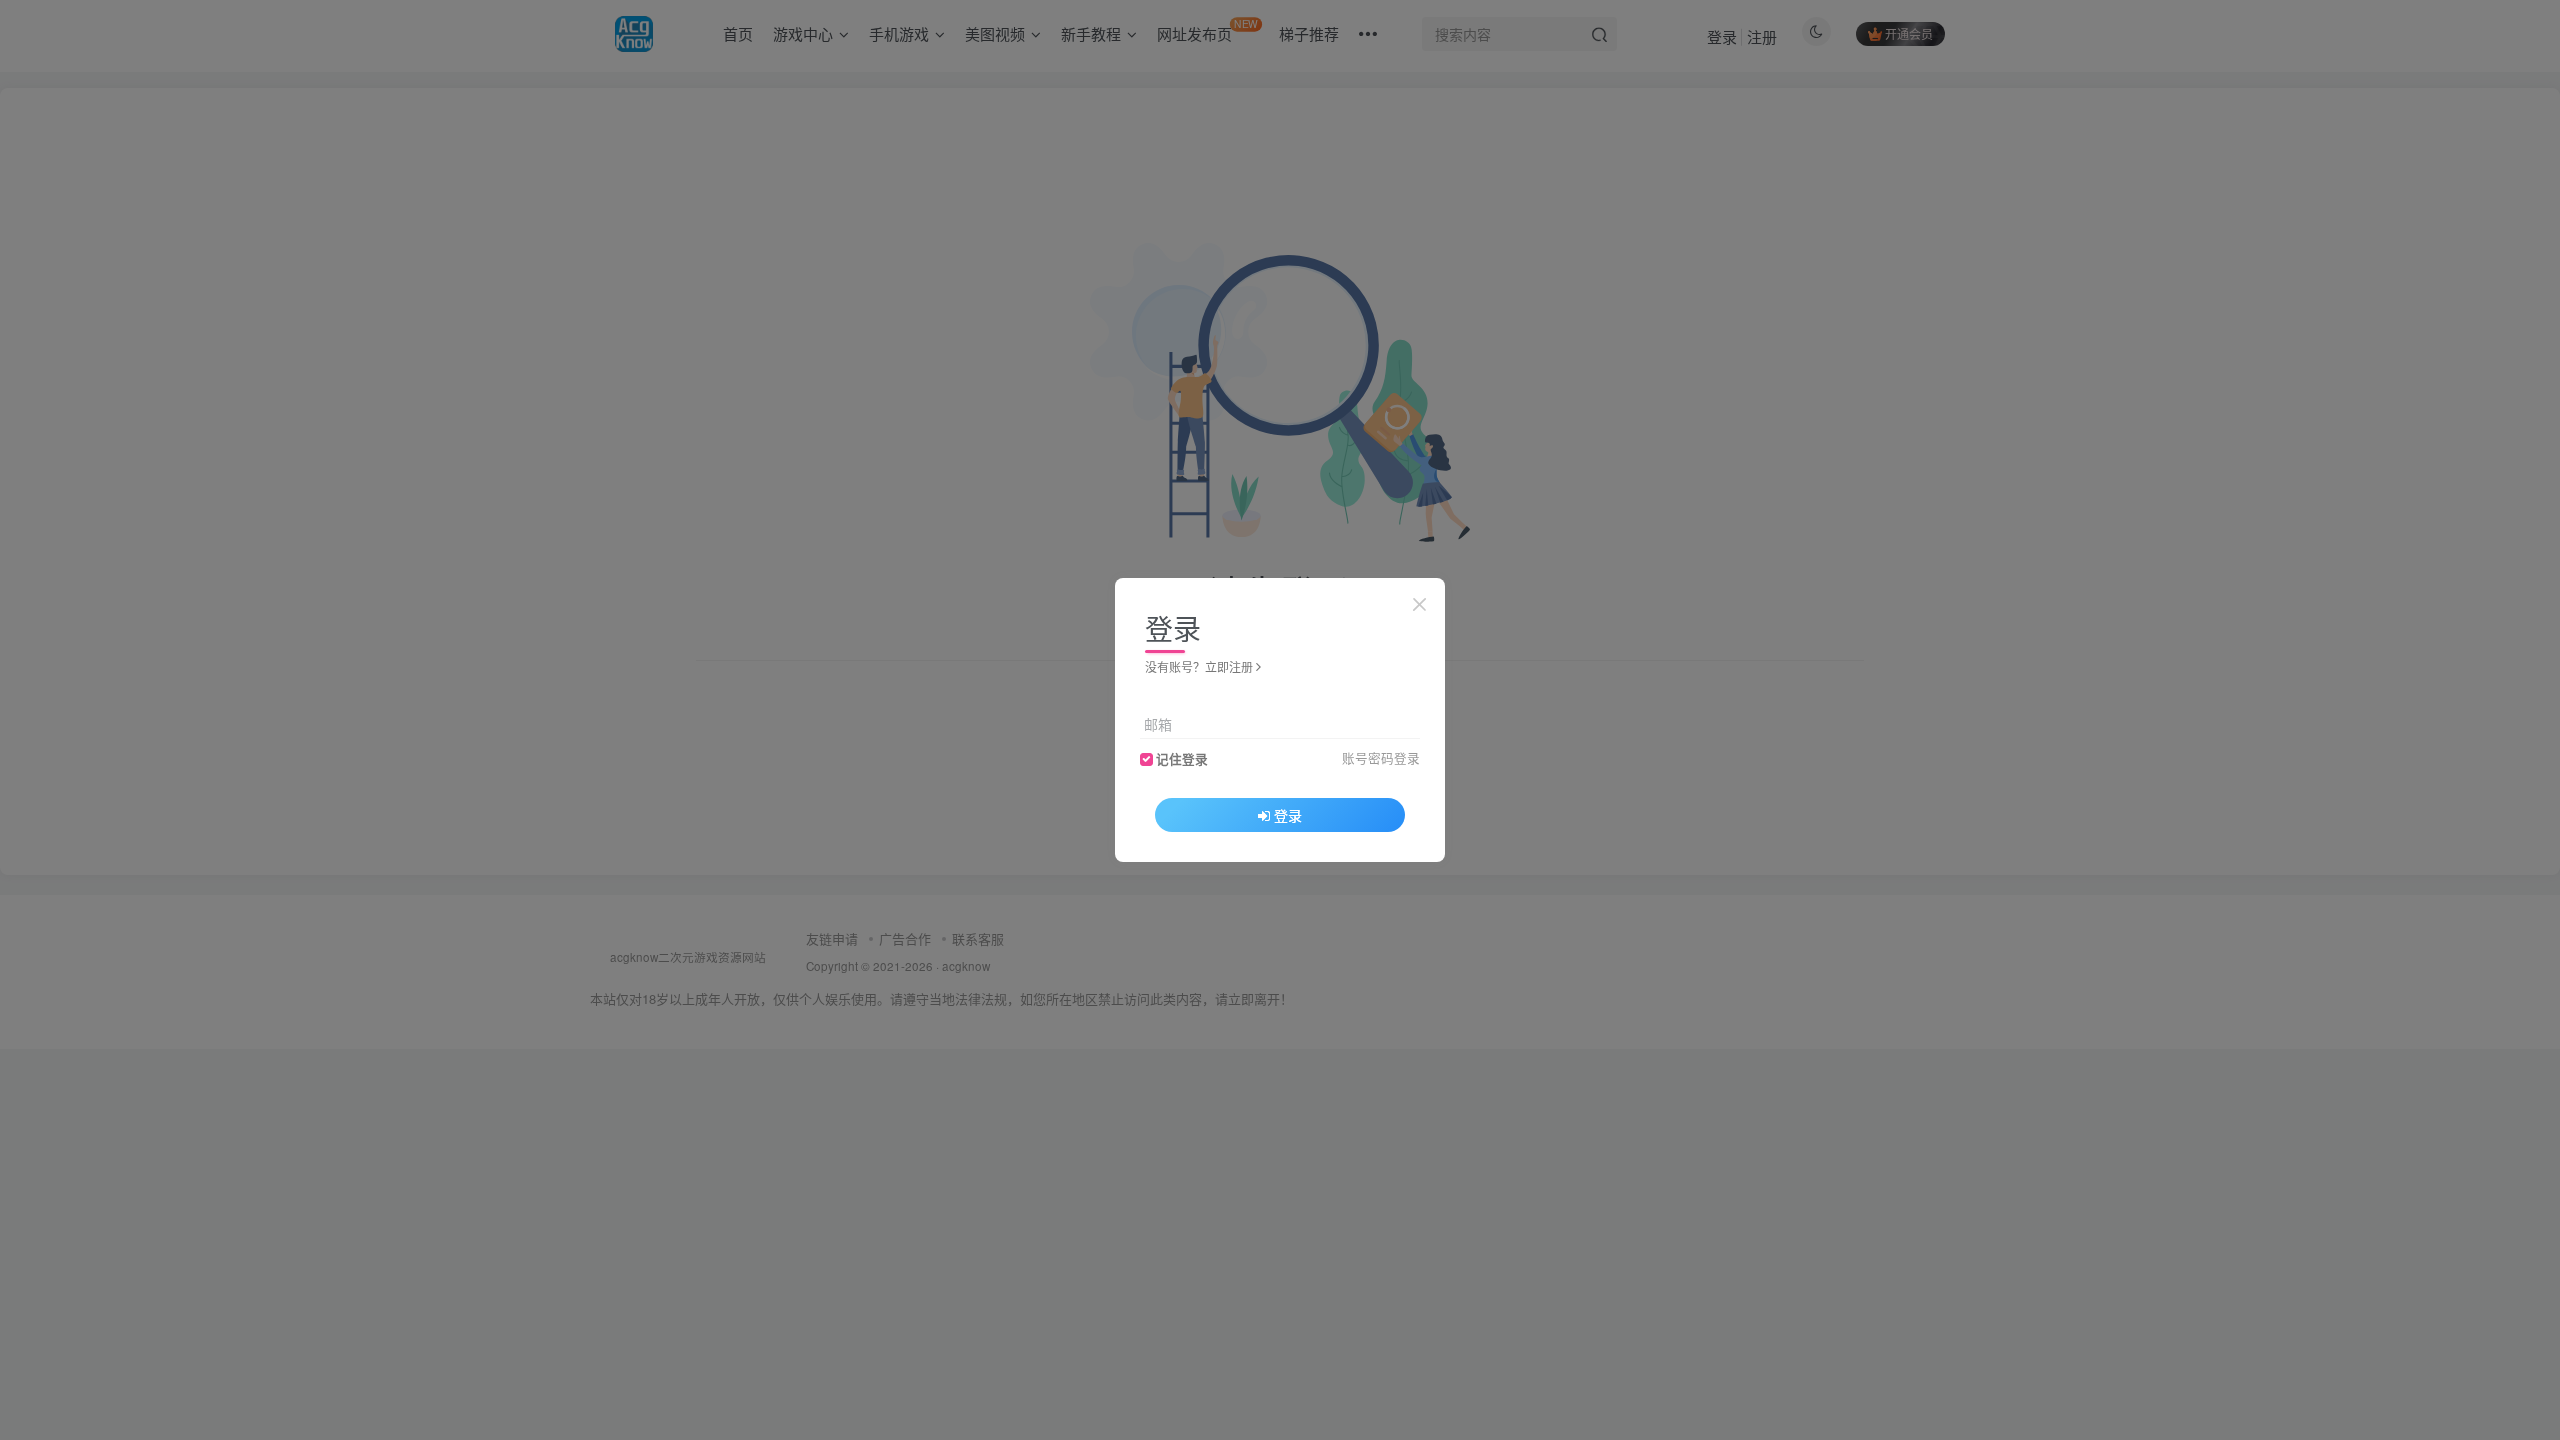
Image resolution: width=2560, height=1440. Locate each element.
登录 (1288, 815)
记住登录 (1182, 759)
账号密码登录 (1381, 758)
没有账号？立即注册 (1199, 666)
